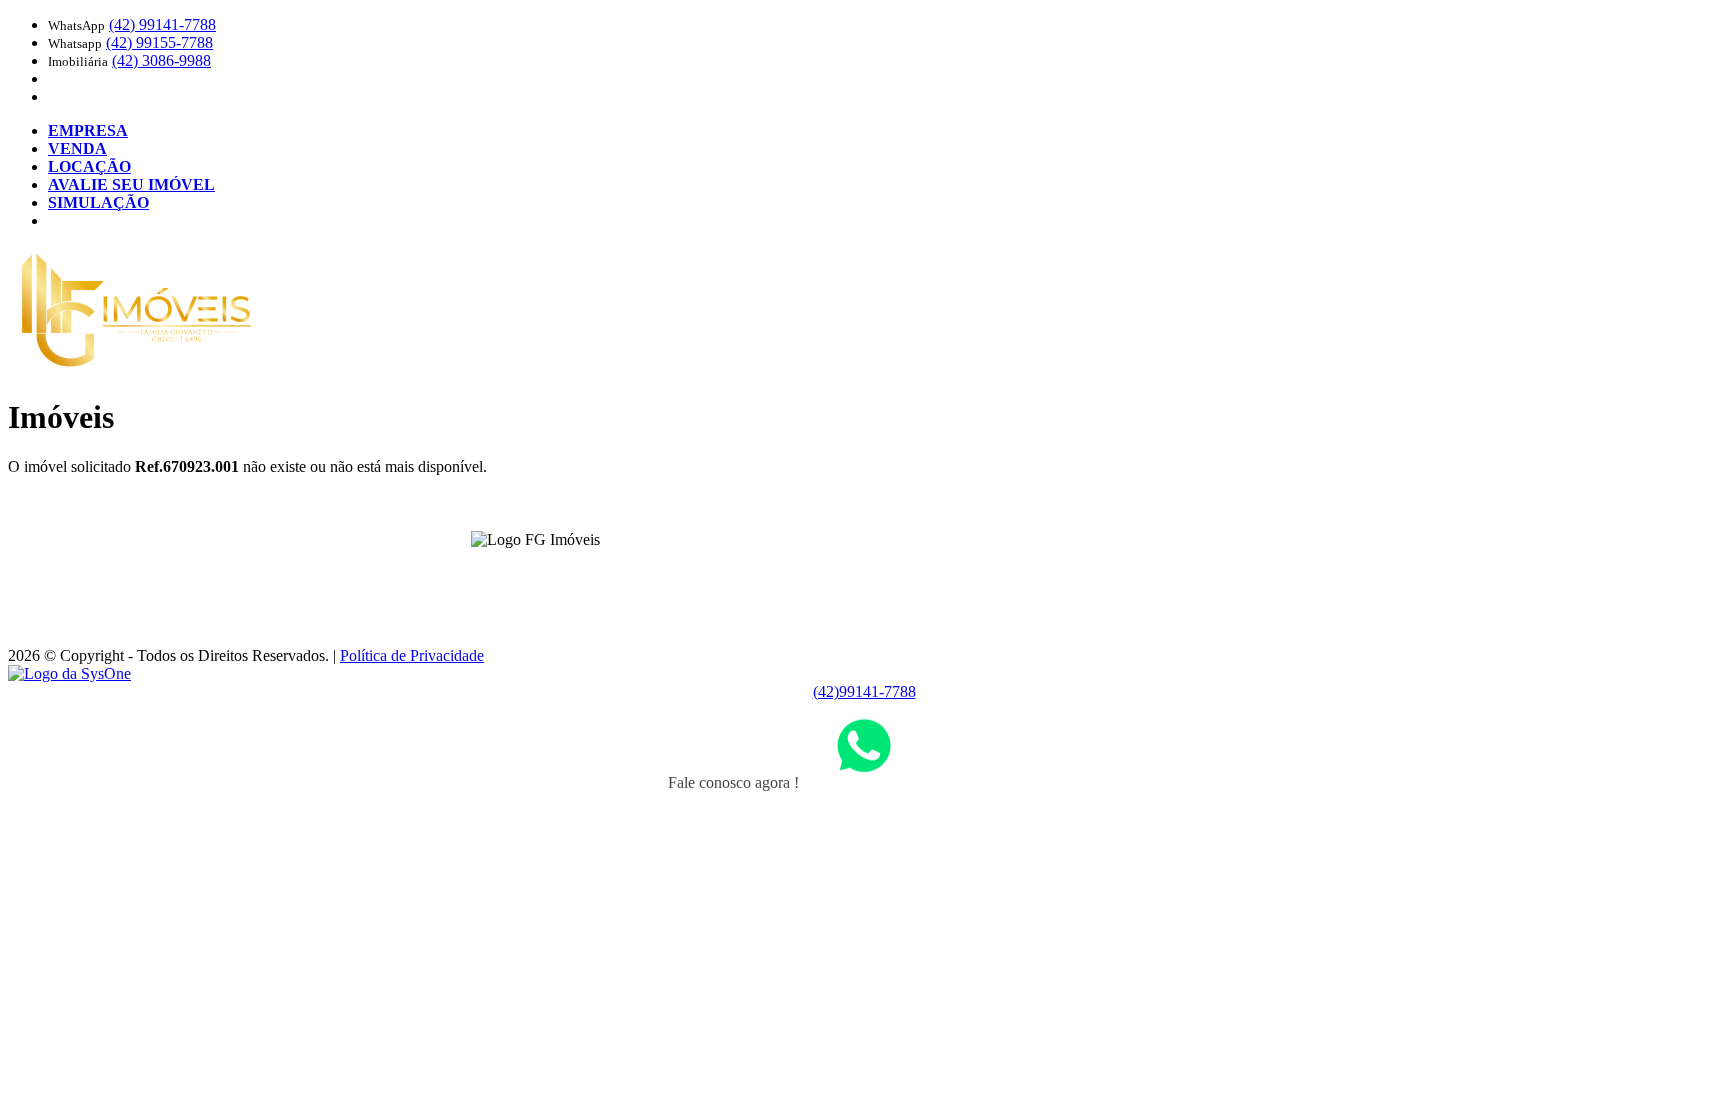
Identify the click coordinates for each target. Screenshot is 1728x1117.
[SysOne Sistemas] (69, 673)
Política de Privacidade (412, 655)
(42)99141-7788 (864, 691)
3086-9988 (161, 60)
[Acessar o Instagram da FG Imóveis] (547, 570)
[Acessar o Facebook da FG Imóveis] (523, 570)
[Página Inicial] (136, 368)
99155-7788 (159, 42)
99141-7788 (162, 24)
